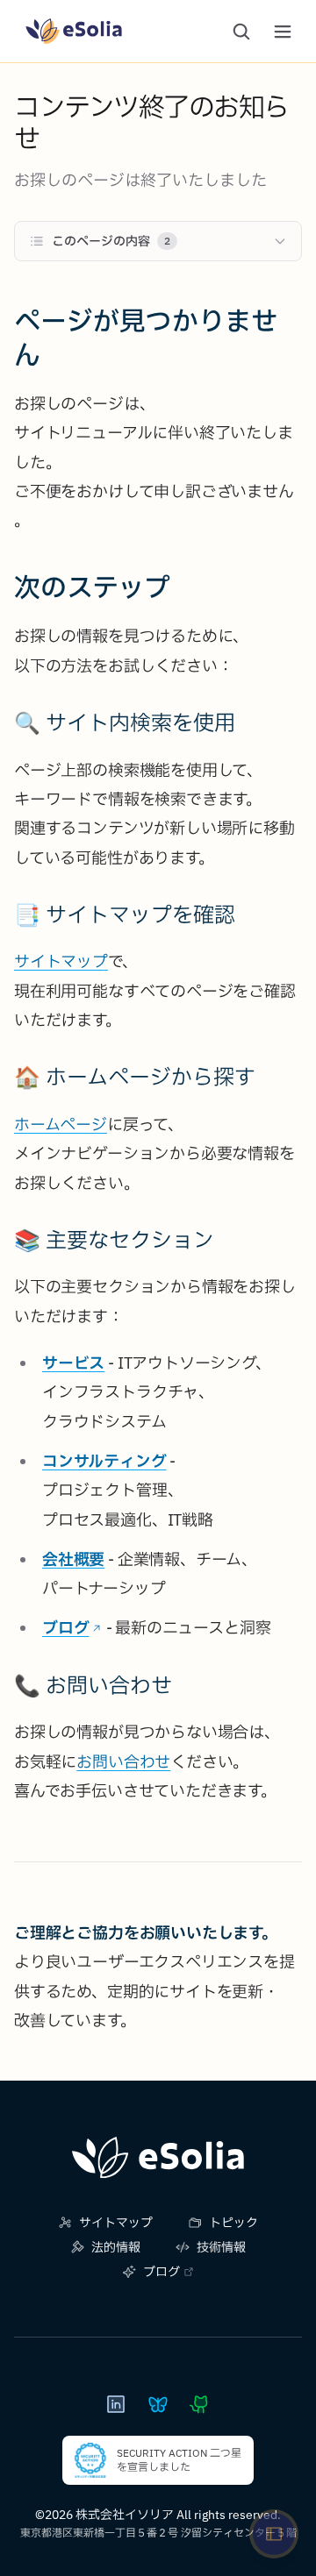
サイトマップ (61, 961)
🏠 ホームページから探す (135, 1077)
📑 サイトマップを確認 (125, 914)
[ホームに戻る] (158, 2158)
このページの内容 (111, 241)
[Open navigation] (274, 2534)
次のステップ (92, 587)
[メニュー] (283, 32)
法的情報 (116, 2247)
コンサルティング (104, 1461)
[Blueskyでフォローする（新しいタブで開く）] (158, 2404)
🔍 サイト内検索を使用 (125, 722)
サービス (73, 1363)
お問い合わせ (123, 1762)
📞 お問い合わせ (93, 1685)
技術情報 (221, 2247)
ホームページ (61, 1124)
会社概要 (73, 1559)
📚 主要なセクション (114, 1240)
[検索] (241, 32)
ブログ (65, 1628)
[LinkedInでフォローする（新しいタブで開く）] (116, 2404)
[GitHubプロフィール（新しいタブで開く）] (200, 2404)
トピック (233, 2223)
